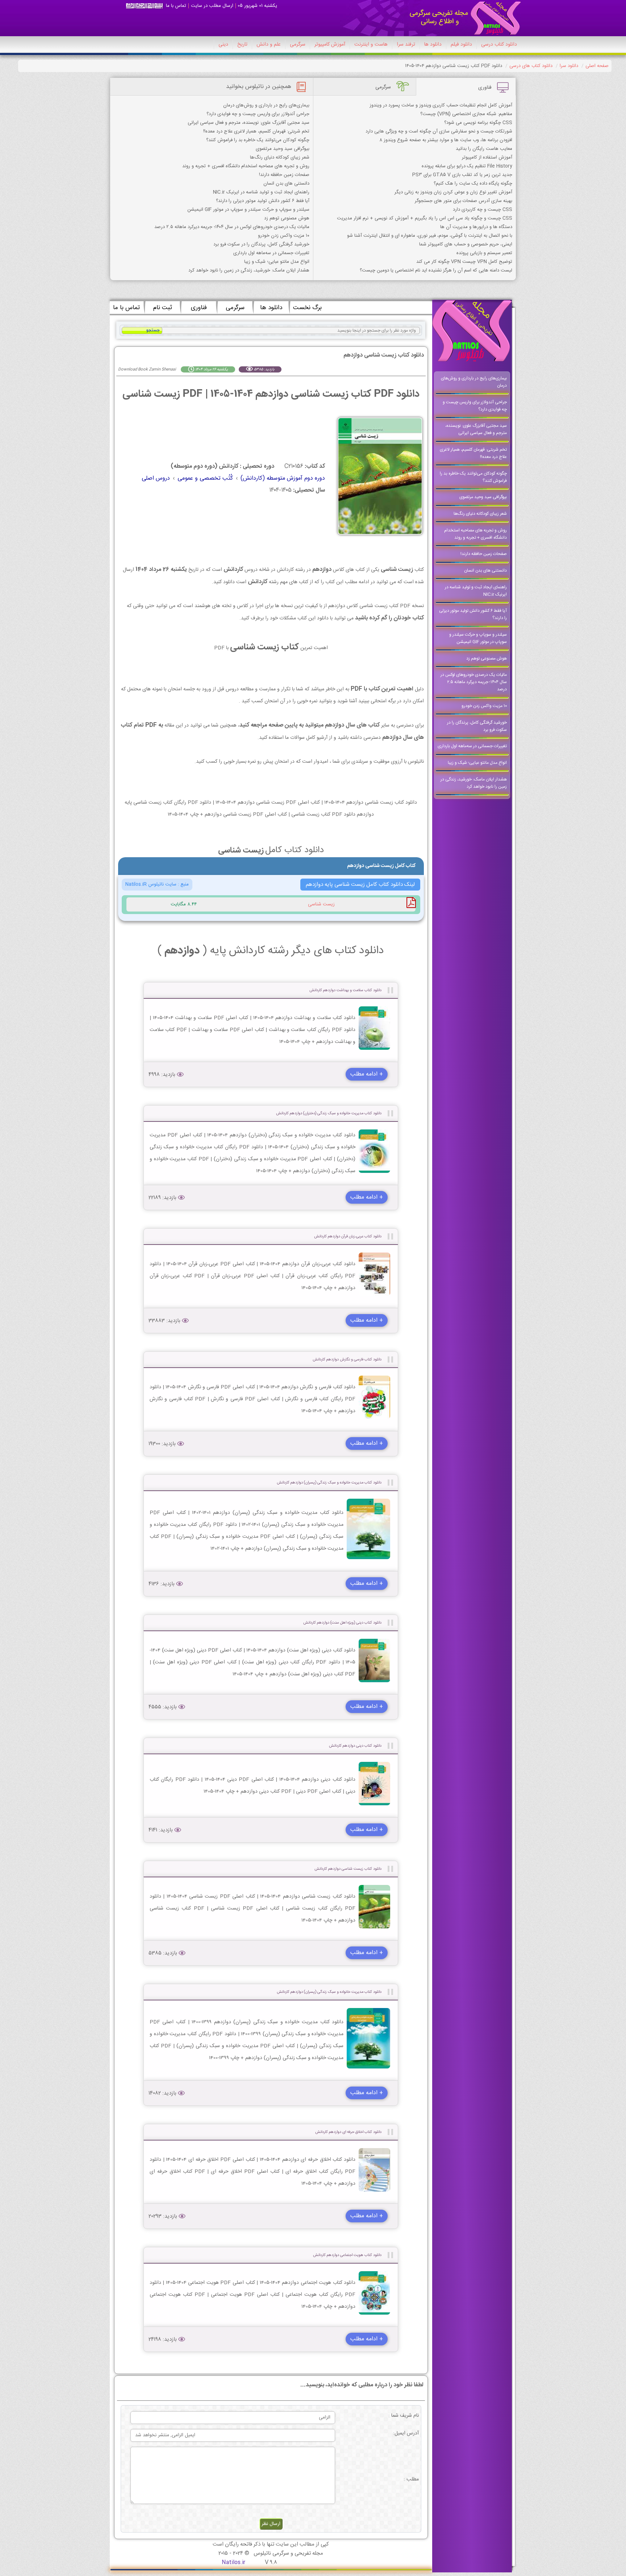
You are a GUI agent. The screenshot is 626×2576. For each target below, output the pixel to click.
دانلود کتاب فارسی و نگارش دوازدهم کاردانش (347, 1359)
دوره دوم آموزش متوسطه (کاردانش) (283, 478)
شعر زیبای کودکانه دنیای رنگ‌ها (280, 157)
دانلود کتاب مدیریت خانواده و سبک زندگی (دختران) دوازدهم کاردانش (329, 1113)
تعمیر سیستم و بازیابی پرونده (484, 253)
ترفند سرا (406, 45)
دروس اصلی (156, 478)
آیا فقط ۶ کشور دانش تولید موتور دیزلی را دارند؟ (263, 201)
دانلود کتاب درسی (499, 45)
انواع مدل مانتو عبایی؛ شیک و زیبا (277, 262)
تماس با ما (176, 6)
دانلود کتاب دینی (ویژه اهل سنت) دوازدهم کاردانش (342, 1623)
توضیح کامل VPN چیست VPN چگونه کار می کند (464, 262)
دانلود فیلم (461, 45)
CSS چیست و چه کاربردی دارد (483, 210)
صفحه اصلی (597, 66)
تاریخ (242, 45)
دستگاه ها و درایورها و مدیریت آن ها (476, 227)
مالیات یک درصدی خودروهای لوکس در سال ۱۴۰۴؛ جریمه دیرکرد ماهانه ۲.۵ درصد (232, 227)
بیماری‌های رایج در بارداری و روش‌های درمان (266, 105)
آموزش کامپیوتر (330, 45)
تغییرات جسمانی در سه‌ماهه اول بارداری (271, 253)
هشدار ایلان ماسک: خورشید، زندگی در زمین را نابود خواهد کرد (249, 270)
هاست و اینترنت (371, 45)
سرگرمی (298, 45)
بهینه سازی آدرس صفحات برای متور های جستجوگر (464, 201)
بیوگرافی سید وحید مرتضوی (283, 149)
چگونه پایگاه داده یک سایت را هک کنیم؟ (473, 184)
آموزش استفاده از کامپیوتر (487, 157)
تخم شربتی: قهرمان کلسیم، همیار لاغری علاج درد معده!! (256, 131)
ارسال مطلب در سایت (212, 6)
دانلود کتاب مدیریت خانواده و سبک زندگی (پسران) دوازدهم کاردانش (329, 1483)
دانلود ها (433, 45)
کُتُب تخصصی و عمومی (205, 478)
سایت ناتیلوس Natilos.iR (151, 884)
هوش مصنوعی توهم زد (287, 218)
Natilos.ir (233, 2562)
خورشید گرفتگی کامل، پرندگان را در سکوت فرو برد (261, 244)
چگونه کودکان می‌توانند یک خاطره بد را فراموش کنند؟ (258, 140)
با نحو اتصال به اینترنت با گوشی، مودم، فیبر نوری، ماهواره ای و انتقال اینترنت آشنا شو (430, 236)
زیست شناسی (321, 904)
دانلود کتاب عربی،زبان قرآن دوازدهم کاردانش (348, 1236)
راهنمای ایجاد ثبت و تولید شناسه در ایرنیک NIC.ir (261, 192)
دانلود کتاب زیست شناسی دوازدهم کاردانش (348, 1869)
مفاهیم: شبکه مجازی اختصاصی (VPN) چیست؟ (466, 114)
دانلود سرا (569, 66)
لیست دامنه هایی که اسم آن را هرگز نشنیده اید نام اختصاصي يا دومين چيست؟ (436, 270)
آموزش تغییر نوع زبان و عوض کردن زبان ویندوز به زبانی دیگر (453, 192)
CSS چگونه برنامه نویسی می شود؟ (478, 123)
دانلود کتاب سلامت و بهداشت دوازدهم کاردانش (345, 990)
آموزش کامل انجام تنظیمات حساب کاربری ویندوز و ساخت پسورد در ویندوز (441, 105)
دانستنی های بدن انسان (286, 184)
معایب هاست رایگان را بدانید (484, 149)
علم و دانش (269, 45)
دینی (223, 45)
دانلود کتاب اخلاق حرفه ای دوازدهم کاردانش (348, 2132)
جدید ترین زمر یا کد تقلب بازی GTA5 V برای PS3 (462, 175)
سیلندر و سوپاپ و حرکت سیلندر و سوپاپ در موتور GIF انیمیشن (248, 210)
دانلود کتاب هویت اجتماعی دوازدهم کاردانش (347, 2255)
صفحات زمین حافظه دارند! (284, 175)
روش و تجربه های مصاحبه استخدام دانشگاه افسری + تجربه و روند (246, 166)
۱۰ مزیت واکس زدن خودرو (284, 236)
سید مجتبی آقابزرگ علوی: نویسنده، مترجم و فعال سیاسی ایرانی (249, 123)
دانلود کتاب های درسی (531, 66)
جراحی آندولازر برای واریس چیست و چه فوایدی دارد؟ (258, 114)
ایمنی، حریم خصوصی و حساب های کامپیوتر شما (466, 244)
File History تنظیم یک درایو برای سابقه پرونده (467, 166)
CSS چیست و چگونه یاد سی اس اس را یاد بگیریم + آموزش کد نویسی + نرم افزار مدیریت (425, 218)
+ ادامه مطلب (367, 1074)
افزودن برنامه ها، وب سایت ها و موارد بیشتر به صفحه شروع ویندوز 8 (446, 140)
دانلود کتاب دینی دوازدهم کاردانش (355, 1746)
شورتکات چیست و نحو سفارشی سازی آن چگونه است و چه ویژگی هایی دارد (439, 131)
